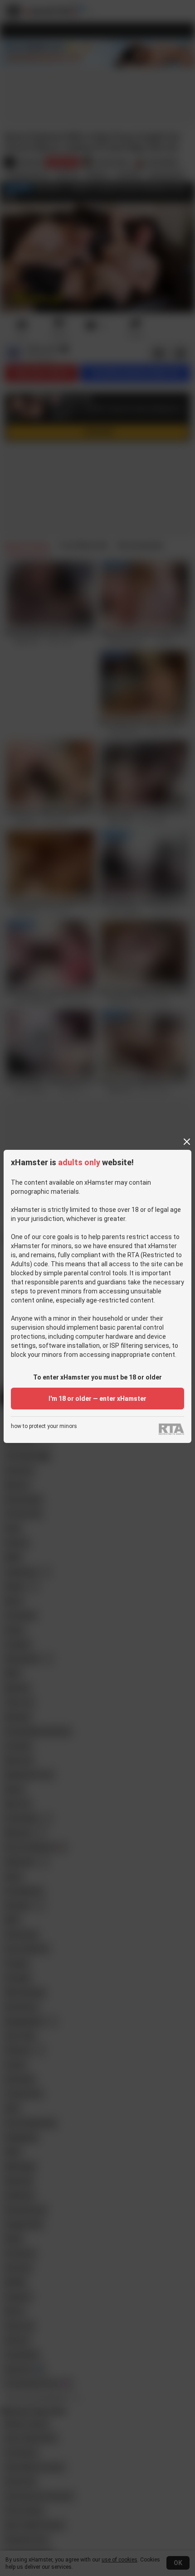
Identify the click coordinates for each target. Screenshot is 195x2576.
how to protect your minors (44, 1426)
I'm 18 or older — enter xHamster (97, 1399)
